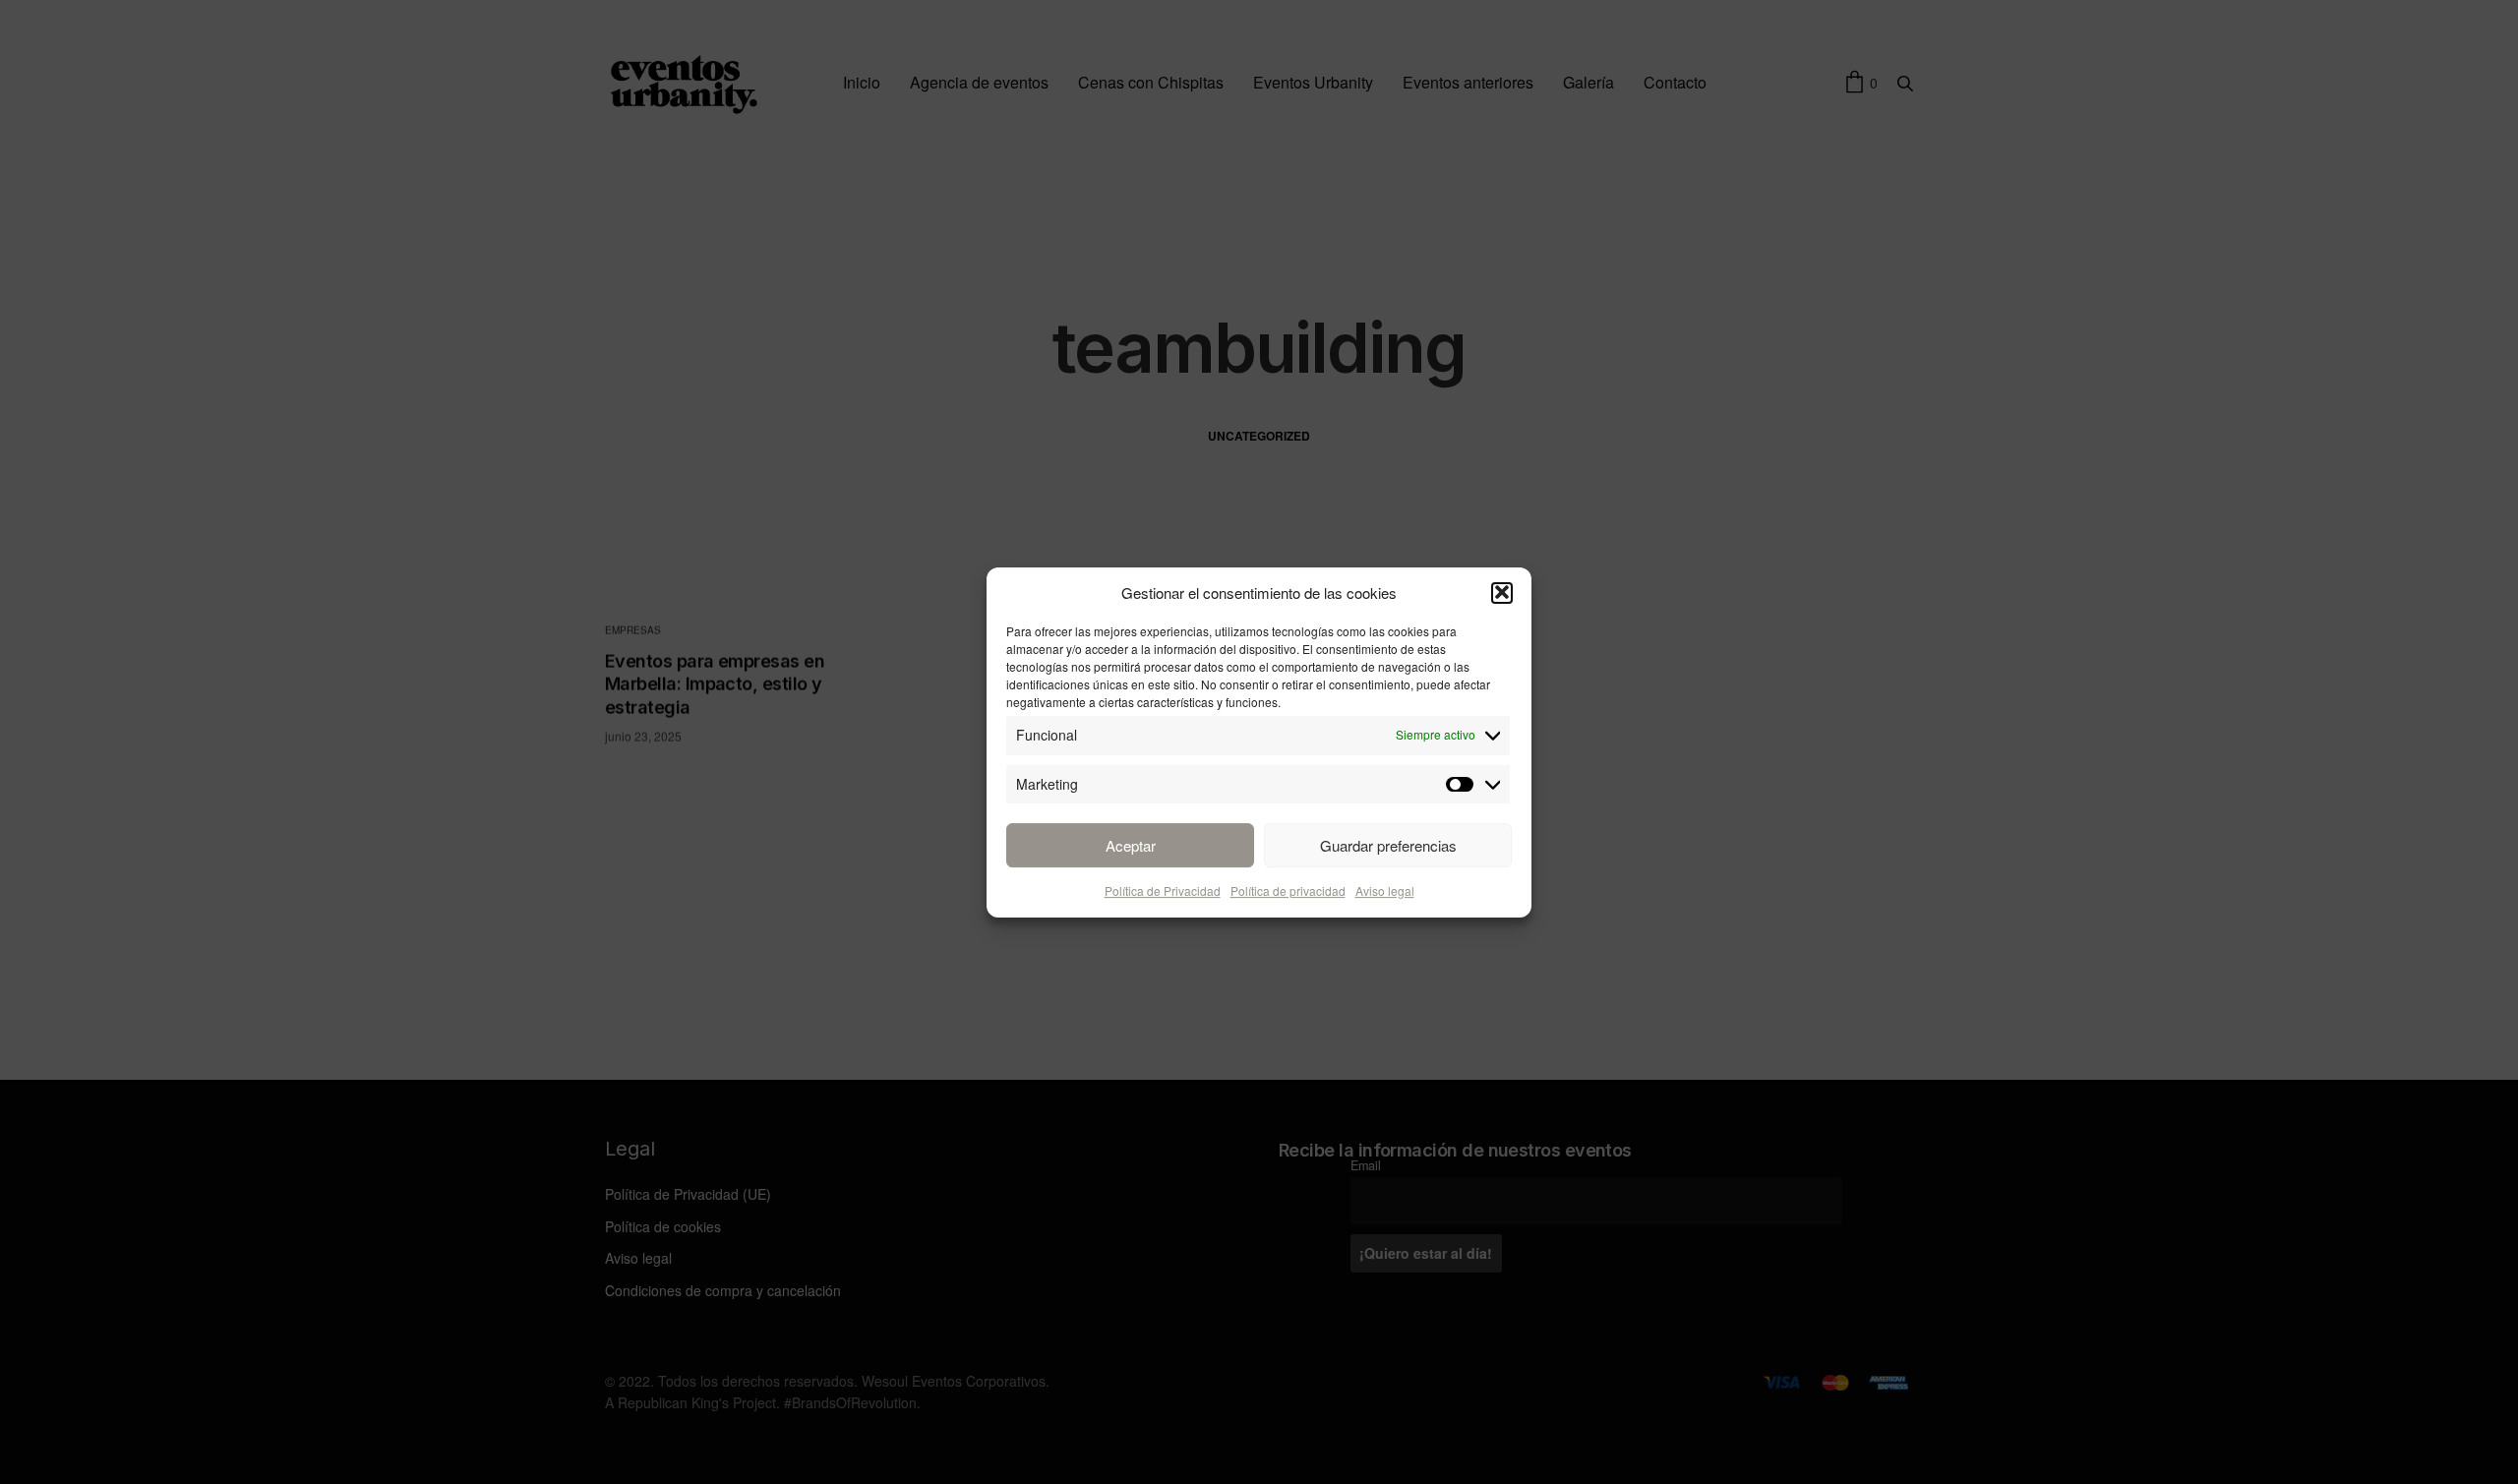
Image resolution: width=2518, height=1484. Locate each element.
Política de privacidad (1288, 890)
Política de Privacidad (1163, 890)
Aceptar (1131, 844)
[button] (1502, 592)
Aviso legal (1385, 890)
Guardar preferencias (1388, 844)
